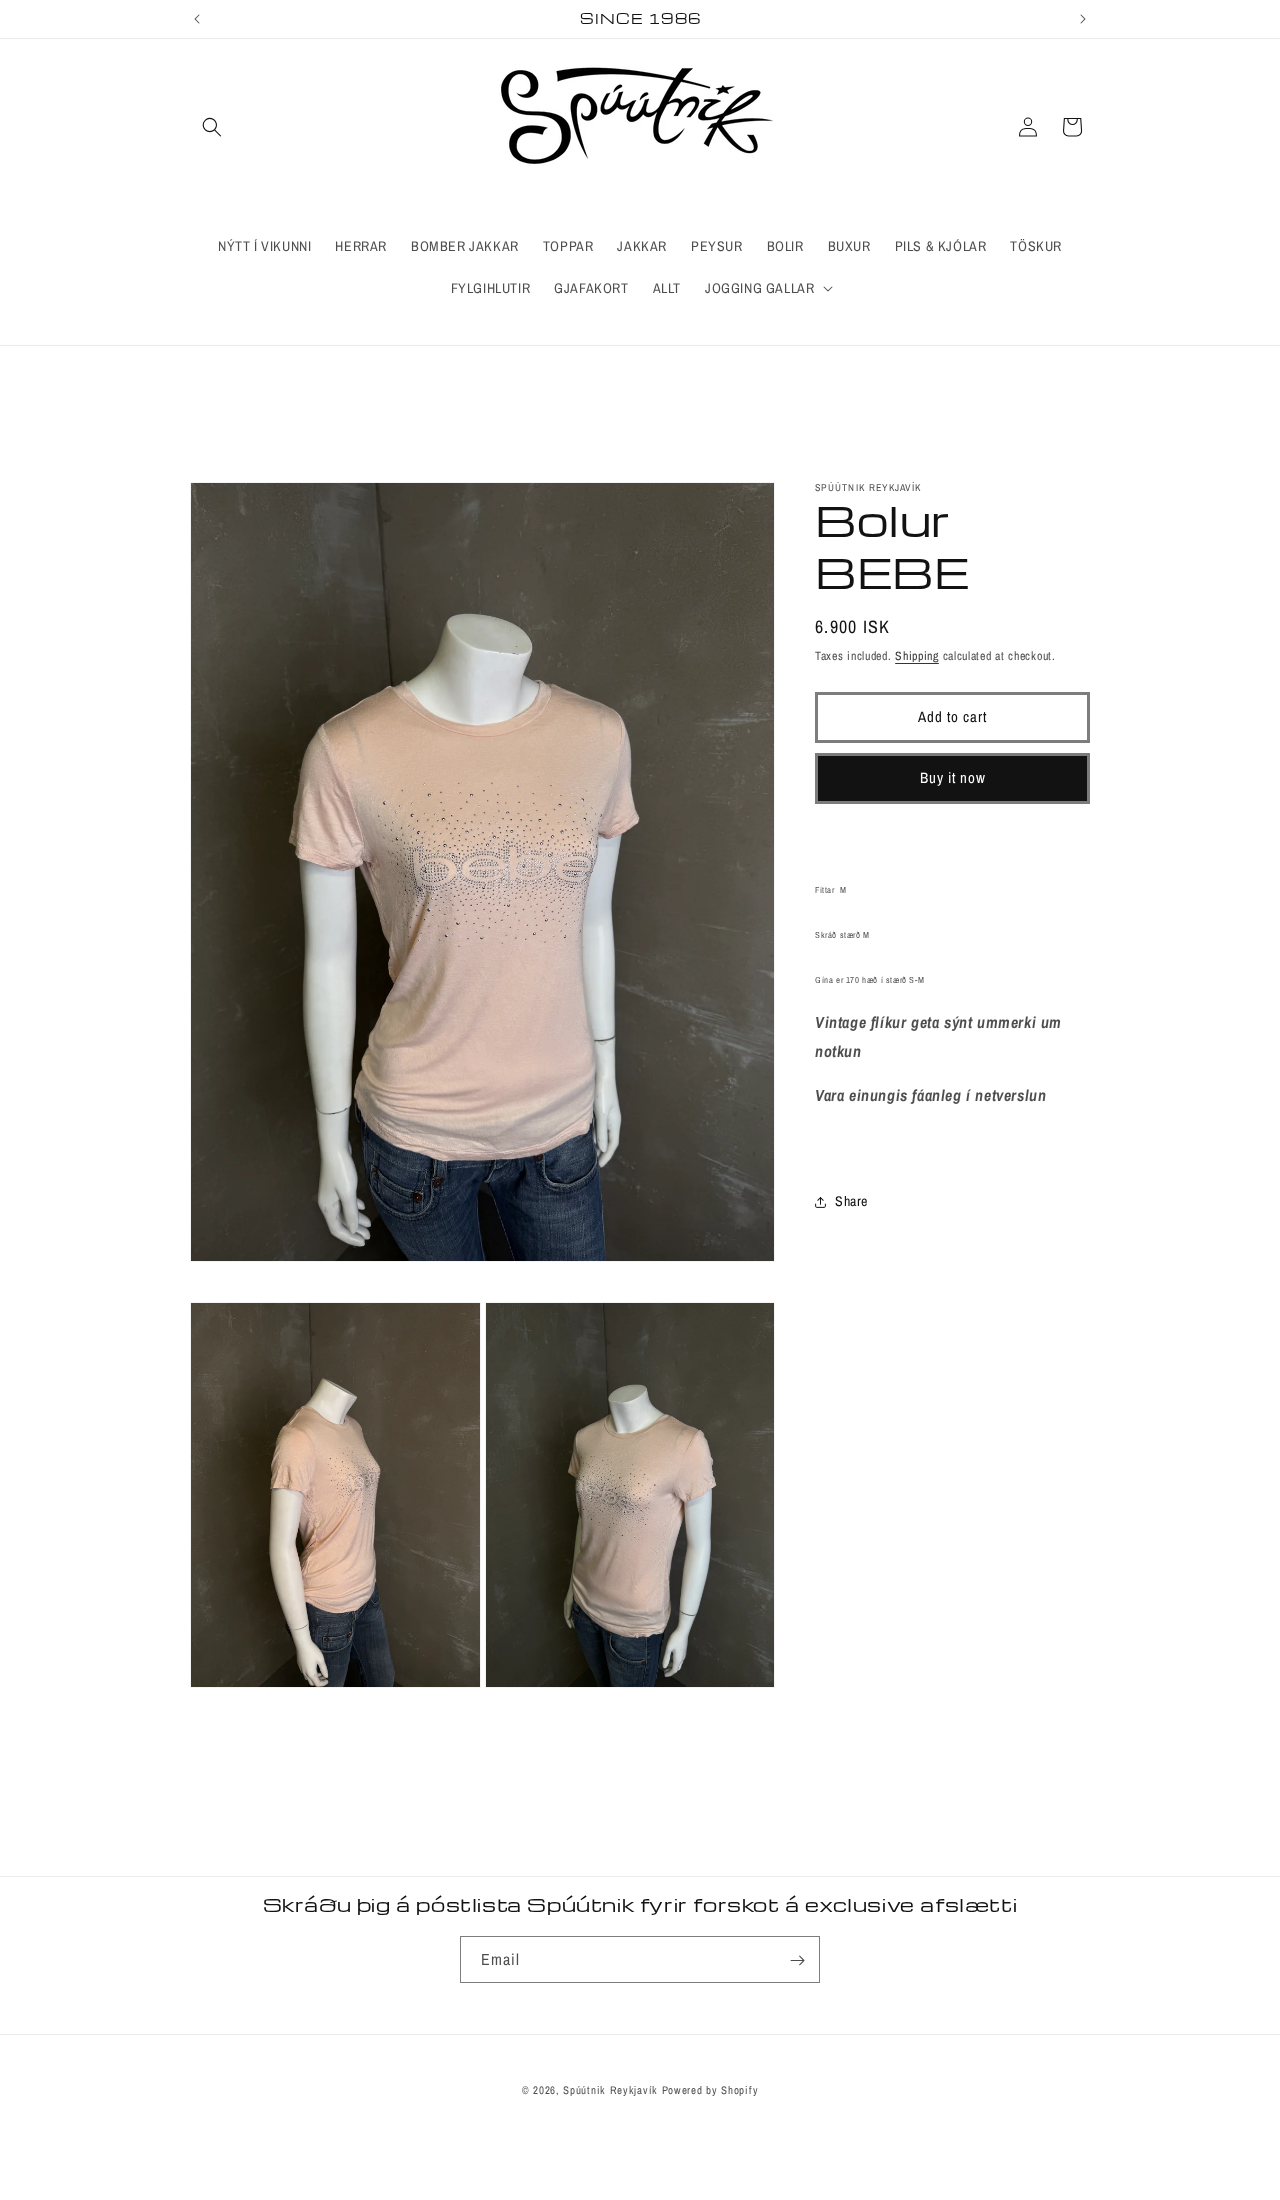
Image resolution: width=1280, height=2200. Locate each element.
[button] (212, 127)
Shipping (917, 656)
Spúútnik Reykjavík (612, 2090)
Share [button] (851, 1201)
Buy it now (953, 777)
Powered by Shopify (710, 2090)
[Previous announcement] (197, 19)
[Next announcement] (1083, 19)
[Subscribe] (797, 1960)
